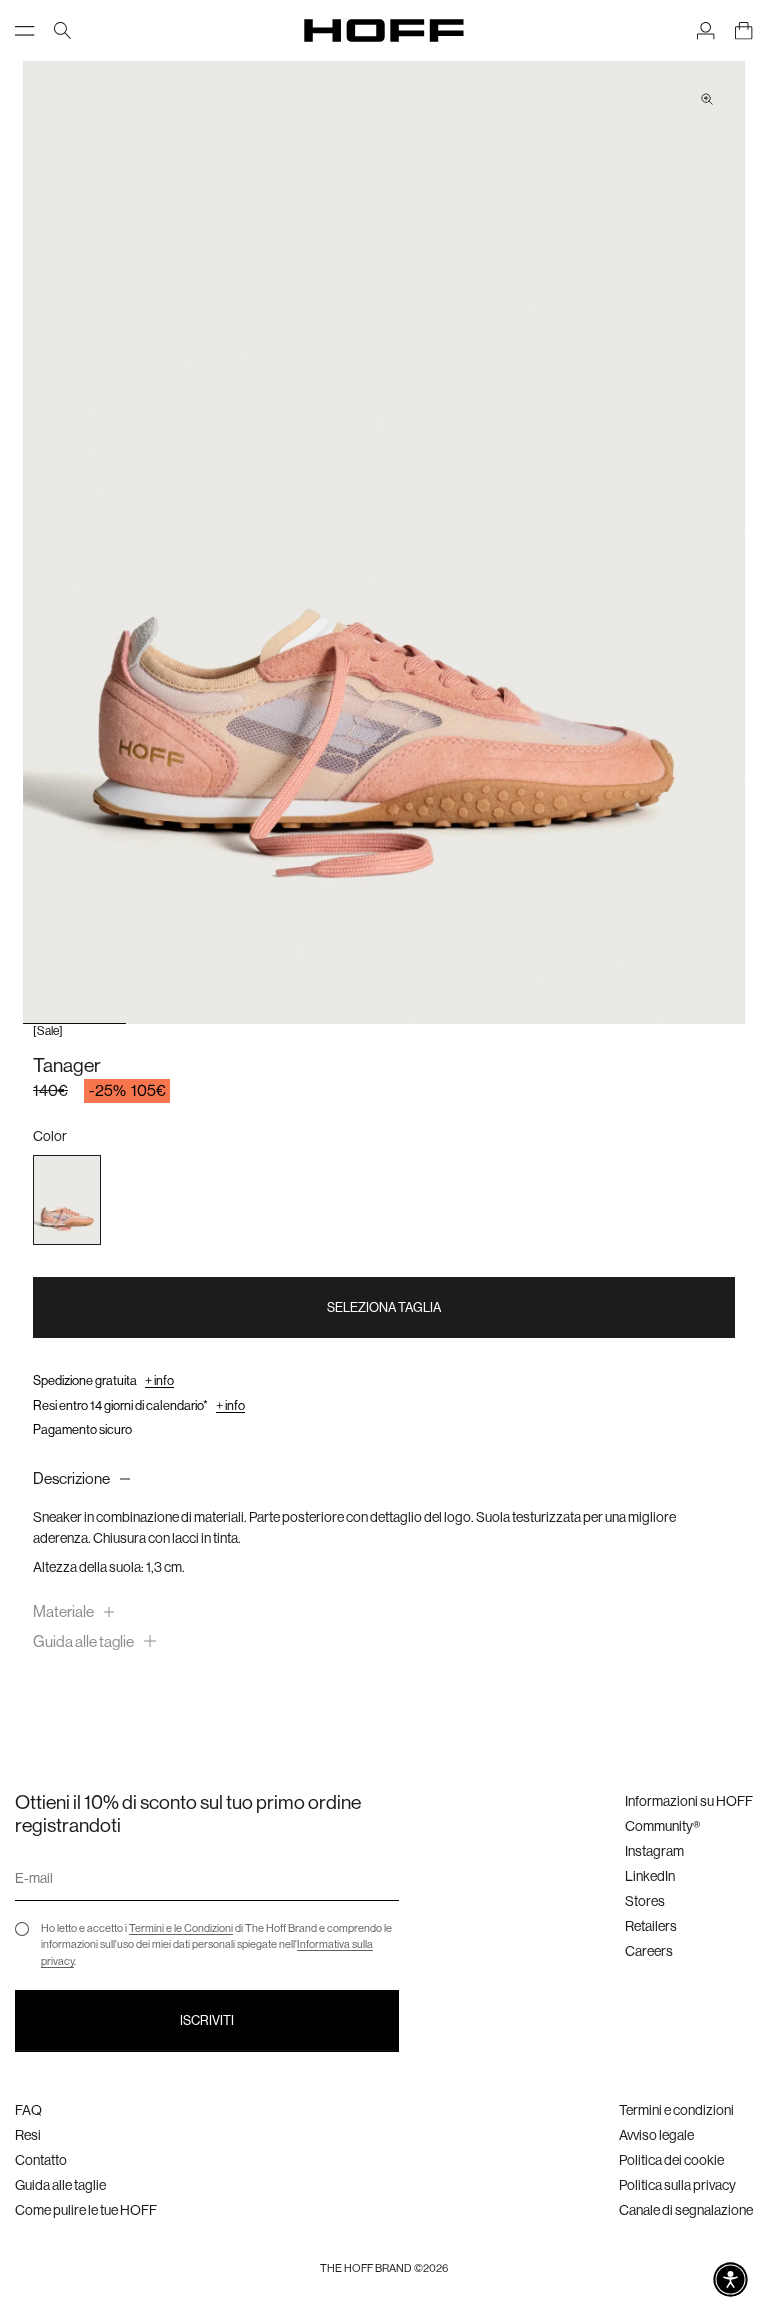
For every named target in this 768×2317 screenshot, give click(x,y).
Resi (28, 2135)
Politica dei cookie (671, 2160)
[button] (730, 2279)
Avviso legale (656, 2135)
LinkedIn (650, 1876)
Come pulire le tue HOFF (86, 2210)
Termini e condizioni (676, 2110)
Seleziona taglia (384, 1307)
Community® (662, 1826)
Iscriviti (207, 2020)
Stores (645, 1901)
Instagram (654, 1851)
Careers (649, 1951)
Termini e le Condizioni (181, 1928)
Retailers (651, 1926)
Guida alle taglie (60, 2185)
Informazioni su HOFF (689, 1801)
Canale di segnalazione (686, 2210)
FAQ (28, 2110)
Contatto (41, 2160)
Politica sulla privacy (677, 2185)
